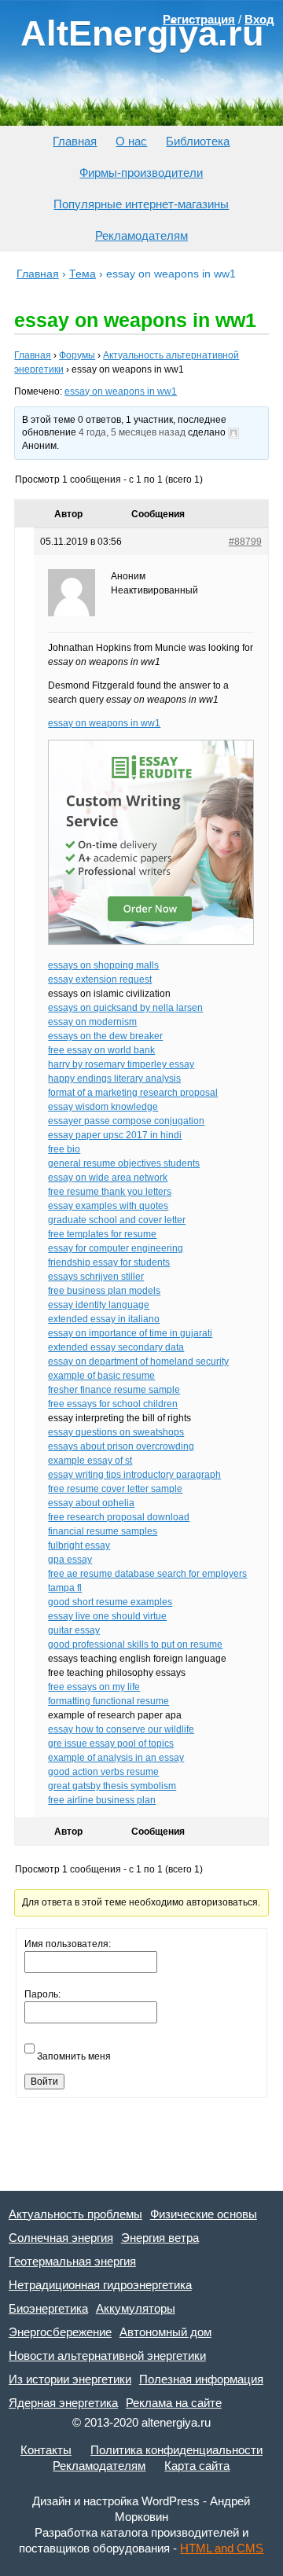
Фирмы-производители (141, 173)
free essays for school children (113, 1404)
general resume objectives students (124, 1163)
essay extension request (100, 979)
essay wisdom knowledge (103, 1107)
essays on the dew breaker (105, 1036)
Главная (75, 141)
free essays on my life (94, 1687)
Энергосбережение (60, 2332)
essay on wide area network (108, 1178)
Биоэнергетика (48, 2308)
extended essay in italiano (104, 1319)
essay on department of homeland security (138, 1361)
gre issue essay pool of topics (111, 1744)
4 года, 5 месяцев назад (132, 432)
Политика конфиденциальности (176, 2450)
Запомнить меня (74, 2056)
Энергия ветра (160, 2238)
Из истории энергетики (70, 2379)
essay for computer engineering (116, 1248)
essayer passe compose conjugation (126, 1121)
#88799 (245, 542)
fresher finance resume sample (114, 1390)
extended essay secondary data (116, 1347)
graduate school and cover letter (117, 1220)
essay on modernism (92, 1022)
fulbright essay (79, 1545)
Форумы (77, 355)
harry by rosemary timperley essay (121, 1064)
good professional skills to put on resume (135, 1644)
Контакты (46, 2450)
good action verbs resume (103, 1772)
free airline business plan (102, 1800)
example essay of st (90, 1461)
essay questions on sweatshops (116, 1432)
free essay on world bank (101, 1050)
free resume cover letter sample (115, 1489)
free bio (64, 1149)
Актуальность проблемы (75, 2214)
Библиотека (198, 141)
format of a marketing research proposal (133, 1093)
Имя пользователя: (68, 1944)
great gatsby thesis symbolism (112, 1786)
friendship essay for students (109, 1262)
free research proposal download (119, 1517)
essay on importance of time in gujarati (130, 1333)
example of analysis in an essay (116, 1758)
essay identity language (99, 1305)
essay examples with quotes (108, 1206)
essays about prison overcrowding (121, 1446)
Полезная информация (201, 2379)
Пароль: (42, 1994)
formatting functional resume (108, 1701)
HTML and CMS (222, 2548)
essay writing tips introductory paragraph (134, 1475)
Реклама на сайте (174, 2403)
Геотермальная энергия (72, 2261)
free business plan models (104, 1291)
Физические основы (204, 2214)
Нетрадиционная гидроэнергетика (100, 2285)
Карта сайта (197, 2466)
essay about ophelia (91, 1503)
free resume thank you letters (110, 1192)
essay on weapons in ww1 (121, 391)
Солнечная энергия (61, 2238)
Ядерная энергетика (63, 2403)
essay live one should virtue (107, 1616)
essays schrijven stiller (96, 1277)
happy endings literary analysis (114, 1079)
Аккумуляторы (136, 2308)
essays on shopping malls (103, 965)
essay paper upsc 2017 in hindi (115, 1135)
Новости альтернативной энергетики (107, 2356)
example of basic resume (101, 1376)
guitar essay (74, 1630)
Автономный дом (165, 2332)
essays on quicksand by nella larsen (125, 1008)
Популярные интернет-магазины (141, 204)
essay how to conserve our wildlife (121, 1729)
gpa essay (70, 1560)
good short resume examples (110, 1602)
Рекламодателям (141, 235)
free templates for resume (102, 1234)
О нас (131, 141)
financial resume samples (103, 1531)
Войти (44, 2082)
